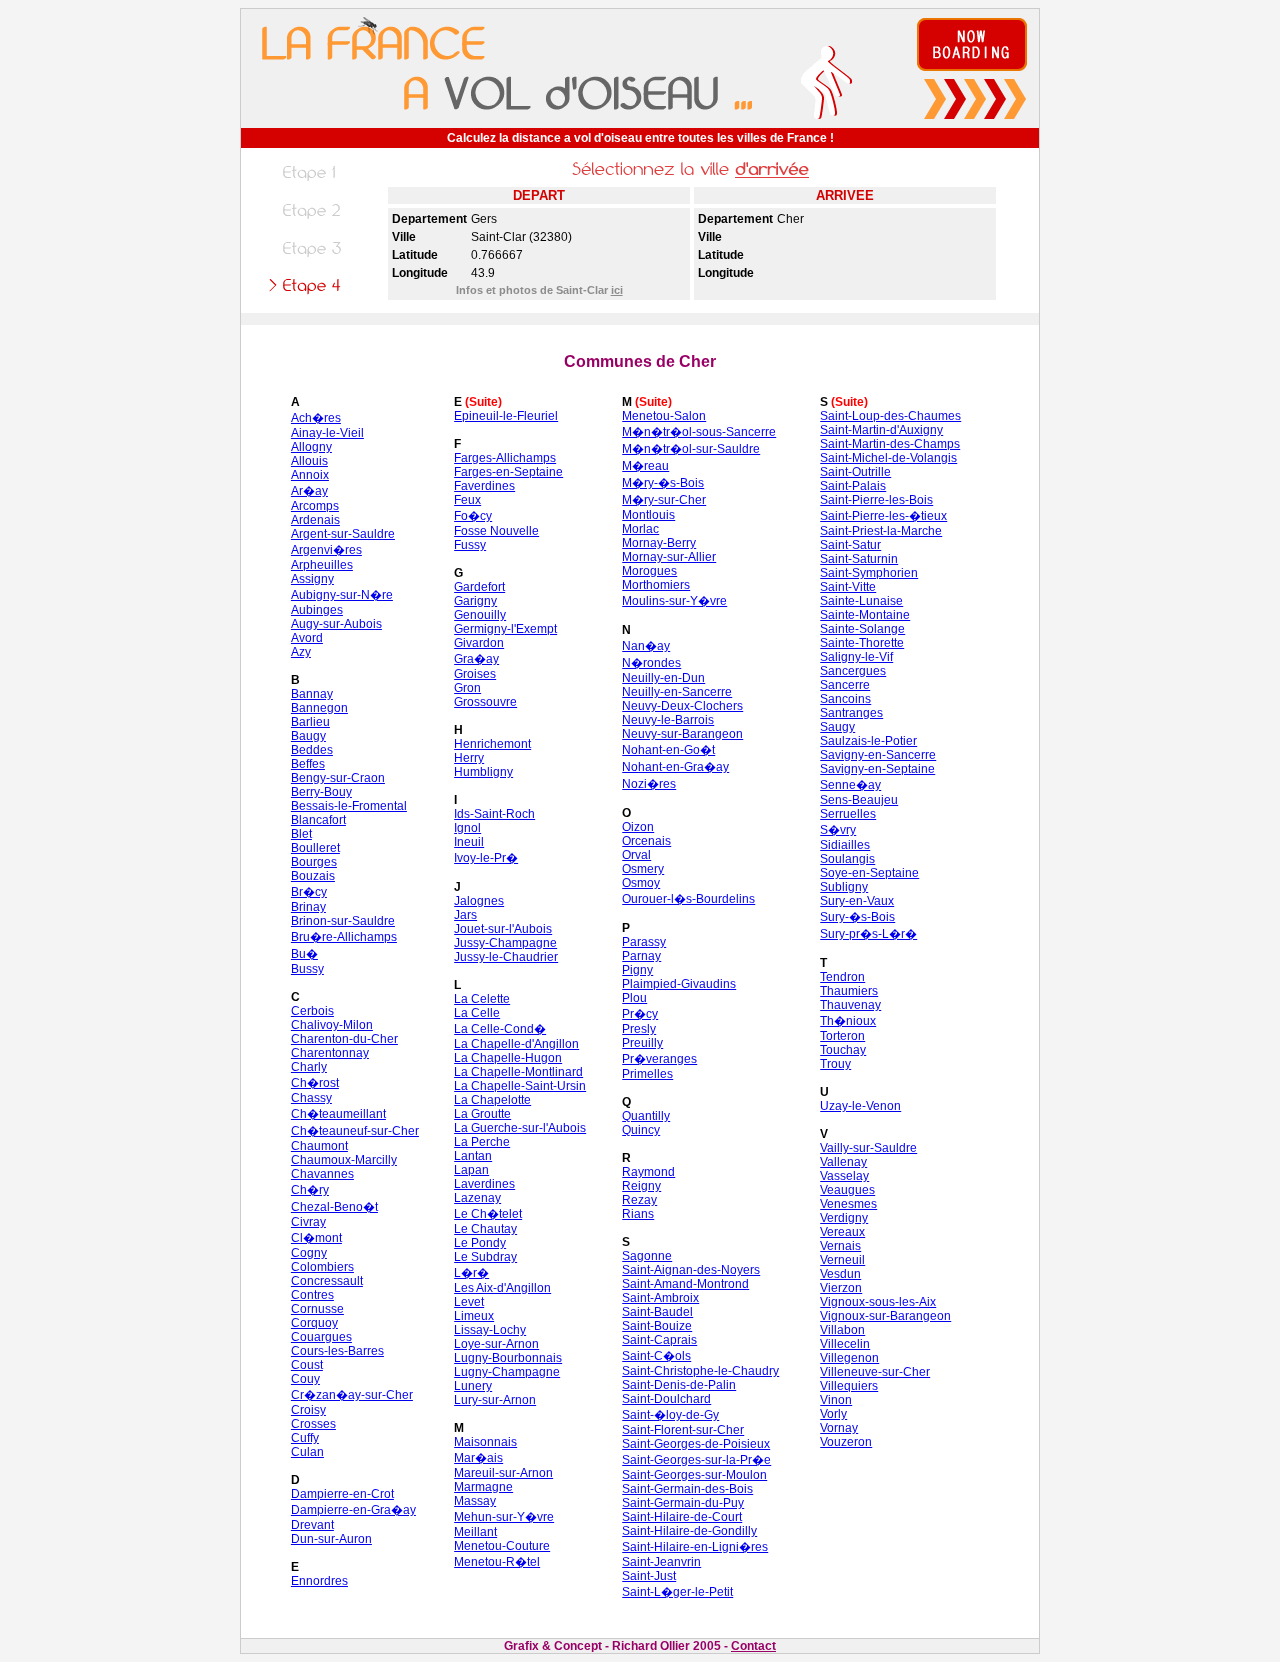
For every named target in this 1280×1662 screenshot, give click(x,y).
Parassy (644, 942)
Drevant (312, 1525)
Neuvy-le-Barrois (668, 720)
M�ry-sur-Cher (664, 500)
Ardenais (315, 520)
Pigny (637, 970)
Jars (465, 915)
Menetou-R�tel (497, 1562)
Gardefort (479, 587)
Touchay (843, 1050)
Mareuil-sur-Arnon (503, 1473)
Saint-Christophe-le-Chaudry (700, 1371)
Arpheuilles (322, 565)
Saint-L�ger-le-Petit (677, 1592)
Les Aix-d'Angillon (502, 1288)
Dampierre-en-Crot (342, 1494)
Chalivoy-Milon (332, 1025)
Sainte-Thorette (862, 643)
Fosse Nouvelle (496, 531)
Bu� (304, 954)
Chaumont (319, 1146)
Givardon (479, 643)
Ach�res (316, 418)
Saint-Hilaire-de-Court (682, 1517)
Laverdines (484, 1184)
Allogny (311, 447)
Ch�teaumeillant (338, 1114)
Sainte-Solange (862, 629)
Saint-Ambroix (660, 1298)
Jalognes (479, 901)
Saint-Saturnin (859, 559)
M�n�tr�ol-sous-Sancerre (699, 432)
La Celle (477, 1013)
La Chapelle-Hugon (508, 1058)
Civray (308, 1222)
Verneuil (842, 1260)
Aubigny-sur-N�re (342, 595)
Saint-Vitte (848, 587)
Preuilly (642, 1043)
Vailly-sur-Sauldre (868, 1148)
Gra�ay (476, 659)
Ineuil (469, 842)
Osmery (643, 869)
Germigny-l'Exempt (505, 629)
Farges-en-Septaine (508, 472)
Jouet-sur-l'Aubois (503, 929)
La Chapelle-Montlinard (518, 1072)
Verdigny (844, 1218)
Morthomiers (656, 585)
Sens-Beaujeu (859, 800)
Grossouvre (485, 702)
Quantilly (646, 1116)
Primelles (647, 1074)
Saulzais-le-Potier (868, 741)
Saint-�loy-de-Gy (670, 1415)
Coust (307, 1365)
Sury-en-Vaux (857, 901)
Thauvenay (850, 1005)
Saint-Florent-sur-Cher (683, 1430)
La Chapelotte (492, 1100)
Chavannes (322, 1174)
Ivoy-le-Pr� (486, 858)
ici (617, 290)
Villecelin (845, 1344)
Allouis (309, 461)
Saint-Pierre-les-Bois (876, 500)
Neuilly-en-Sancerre (677, 692)
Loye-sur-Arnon (496, 1344)
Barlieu (310, 722)
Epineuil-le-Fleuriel (506, 416)
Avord (307, 638)
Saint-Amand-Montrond (685, 1284)
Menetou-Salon (664, 416)
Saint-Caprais (659, 1340)
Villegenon (849, 1358)
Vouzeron (846, 1442)
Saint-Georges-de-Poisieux (696, 1444)
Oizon (638, 827)
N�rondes (651, 663)
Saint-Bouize (657, 1326)
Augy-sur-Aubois (336, 624)
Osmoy (641, 883)
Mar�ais (478, 1458)
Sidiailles (845, 845)
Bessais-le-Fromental (349, 806)
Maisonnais (485, 1442)
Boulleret (315, 848)
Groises (475, 674)
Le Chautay (485, 1229)
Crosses (313, 1424)
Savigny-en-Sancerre (878, 755)
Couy (305, 1379)
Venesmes (848, 1204)
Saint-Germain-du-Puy (683, 1503)
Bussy (307, 969)
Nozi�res (649, 784)
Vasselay (844, 1176)
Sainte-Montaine (865, 615)
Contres (312, 1295)
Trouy (835, 1064)
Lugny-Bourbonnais (508, 1358)
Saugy (837, 727)
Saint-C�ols (656, 1356)
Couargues (321, 1337)
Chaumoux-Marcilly (344, 1160)
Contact (753, 1646)
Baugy (308, 736)
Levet (469, 1302)
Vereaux (842, 1232)
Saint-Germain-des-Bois (687, 1489)
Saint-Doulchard (666, 1399)
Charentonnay (330, 1053)
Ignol (467, 828)
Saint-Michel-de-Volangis (888, 458)
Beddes (312, 750)
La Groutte (482, 1114)
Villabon (842, 1330)
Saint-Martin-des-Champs (890, 444)
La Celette (482, 999)
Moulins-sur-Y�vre (674, 601)
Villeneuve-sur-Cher (875, 1372)
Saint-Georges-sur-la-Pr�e (696, 1460)
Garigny (475, 601)
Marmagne (483, 1487)
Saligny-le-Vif (856, 657)
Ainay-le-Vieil (327, 433)
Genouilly (480, 615)
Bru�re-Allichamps (344, 937)
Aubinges (317, 610)
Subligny (844, 887)
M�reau (645, 466)
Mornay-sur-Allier (669, 557)
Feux (467, 500)
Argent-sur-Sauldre (343, 534)
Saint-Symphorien (869, 573)
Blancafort (318, 820)
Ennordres (319, 1581)
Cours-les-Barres (337, 1351)
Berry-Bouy (321, 792)
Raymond (648, 1172)
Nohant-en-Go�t (668, 750)
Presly (639, 1029)
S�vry (838, 830)
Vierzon (841, 1288)
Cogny (309, 1253)
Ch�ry (310, 1190)
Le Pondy (480, 1243)
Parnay (641, 956)
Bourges (314, 862)
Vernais (840, 1246)
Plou (634, 998)
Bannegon (319, 708)
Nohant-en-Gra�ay (675, 767)
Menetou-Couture (502, 1546)
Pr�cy (640, 1014)
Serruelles (848, 814)
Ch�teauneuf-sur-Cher (355, 1131)
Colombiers (322, 1267)
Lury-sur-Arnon (495, 1400)
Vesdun (840, 1274)
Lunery (473, 1386)
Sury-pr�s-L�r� (868, 934)
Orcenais (646, 841)
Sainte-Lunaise (861, 601)
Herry (469, 758)
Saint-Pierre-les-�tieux (883, 516)
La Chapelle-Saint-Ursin (520, 1086)
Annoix (310, 475)
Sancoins (845, 699)
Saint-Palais (853, 486)
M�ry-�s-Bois (663, 483)
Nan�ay (646, 646)
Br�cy (309, 892)
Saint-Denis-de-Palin (679, 1385)
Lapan (471, 1170)
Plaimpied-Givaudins (679, 984)
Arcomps (315, 506)
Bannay (312, 694)
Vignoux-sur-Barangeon (885, 1316)
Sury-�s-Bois (857, 917)
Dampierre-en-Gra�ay (353, 1510)
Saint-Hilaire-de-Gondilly (689, 1531)
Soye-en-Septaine (869, 873)
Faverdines (484, 486)
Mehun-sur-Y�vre (504, 1517)
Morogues (649, 571)
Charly (309, 1067)
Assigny (312, 579)
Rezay (639, 1200)
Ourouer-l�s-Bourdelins (688, 899)
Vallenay (843, 1162)
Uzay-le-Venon (860, 1106)
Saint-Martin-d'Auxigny (881, 430)
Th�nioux (848, 1021)
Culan (307, 1452)
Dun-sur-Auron (331, 1539)
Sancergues (853, 671)
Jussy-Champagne (505, 943)
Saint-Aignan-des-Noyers (691, 1270)
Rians (638, 1214)
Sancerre (845, 685)
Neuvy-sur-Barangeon (682, 734)
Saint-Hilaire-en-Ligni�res (695, 1547)
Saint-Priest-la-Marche (881, 531)
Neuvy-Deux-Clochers (682, 706)
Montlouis (648, 515)
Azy (301, 652)
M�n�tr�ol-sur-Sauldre (691, 449)
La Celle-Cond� (500, 1029)
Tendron (842, 977)
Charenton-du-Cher (344, 1039)
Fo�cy (473, 516)
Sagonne (647, 1256)
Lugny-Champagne (507, 1372)
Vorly (833, 1414)
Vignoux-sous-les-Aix (878, 1302)
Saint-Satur (850, 545)
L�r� (471, 1273)
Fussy (470, 545)
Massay (475, 1501)
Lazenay (477, 1198)
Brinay (308, 907)
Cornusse (317, 1309)
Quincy (641, 1130)
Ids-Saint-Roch (494, 814)
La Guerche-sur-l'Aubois (520, 1128)
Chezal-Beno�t (334, 1207)
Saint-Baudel (657, 1312)
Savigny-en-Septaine (877, 769)
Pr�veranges (659, 1059)
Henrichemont (492, 744)
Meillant (475, 1532)
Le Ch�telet (488, 1214)
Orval (636, 855)
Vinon (836, 1400)
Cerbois (312, 1011)
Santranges (851, 713)
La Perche (482, 1142)
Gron (467, 688)
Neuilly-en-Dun (663, 678)
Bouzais (313, 876)
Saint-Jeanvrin (661, 1562)
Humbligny (483, 772)
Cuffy (305, 1438)
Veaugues (847, 1190)
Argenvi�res (326, 550)
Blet (301, 834)
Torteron (842, 1036)
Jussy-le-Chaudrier (506, 957)
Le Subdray (485, 1257)
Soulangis (847, 859)
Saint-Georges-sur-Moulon (694, 1475)
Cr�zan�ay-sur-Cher (352, 1395)
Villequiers (849, 1386)
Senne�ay (850, 785)
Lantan (473, 1156)
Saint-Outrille (855, 472)
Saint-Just (649, 1576)
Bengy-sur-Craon (338, 778)
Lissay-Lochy (490, 1330)
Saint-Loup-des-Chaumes (890, 416)
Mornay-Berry (659, 543)
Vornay (839, 1428)
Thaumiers (849, 991)
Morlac (640, 529)
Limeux (474, 1316)
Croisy (308, 1410)
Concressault (327, 1281)
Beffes (308, 764)
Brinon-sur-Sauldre (343, 921)
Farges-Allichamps (505, 458)
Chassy (311, 1098)
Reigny (641, 1186)
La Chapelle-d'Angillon (516, 1044)
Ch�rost (315, 1083)
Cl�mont (316, 1238)
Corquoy (314, 1323)
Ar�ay (309, 491)
